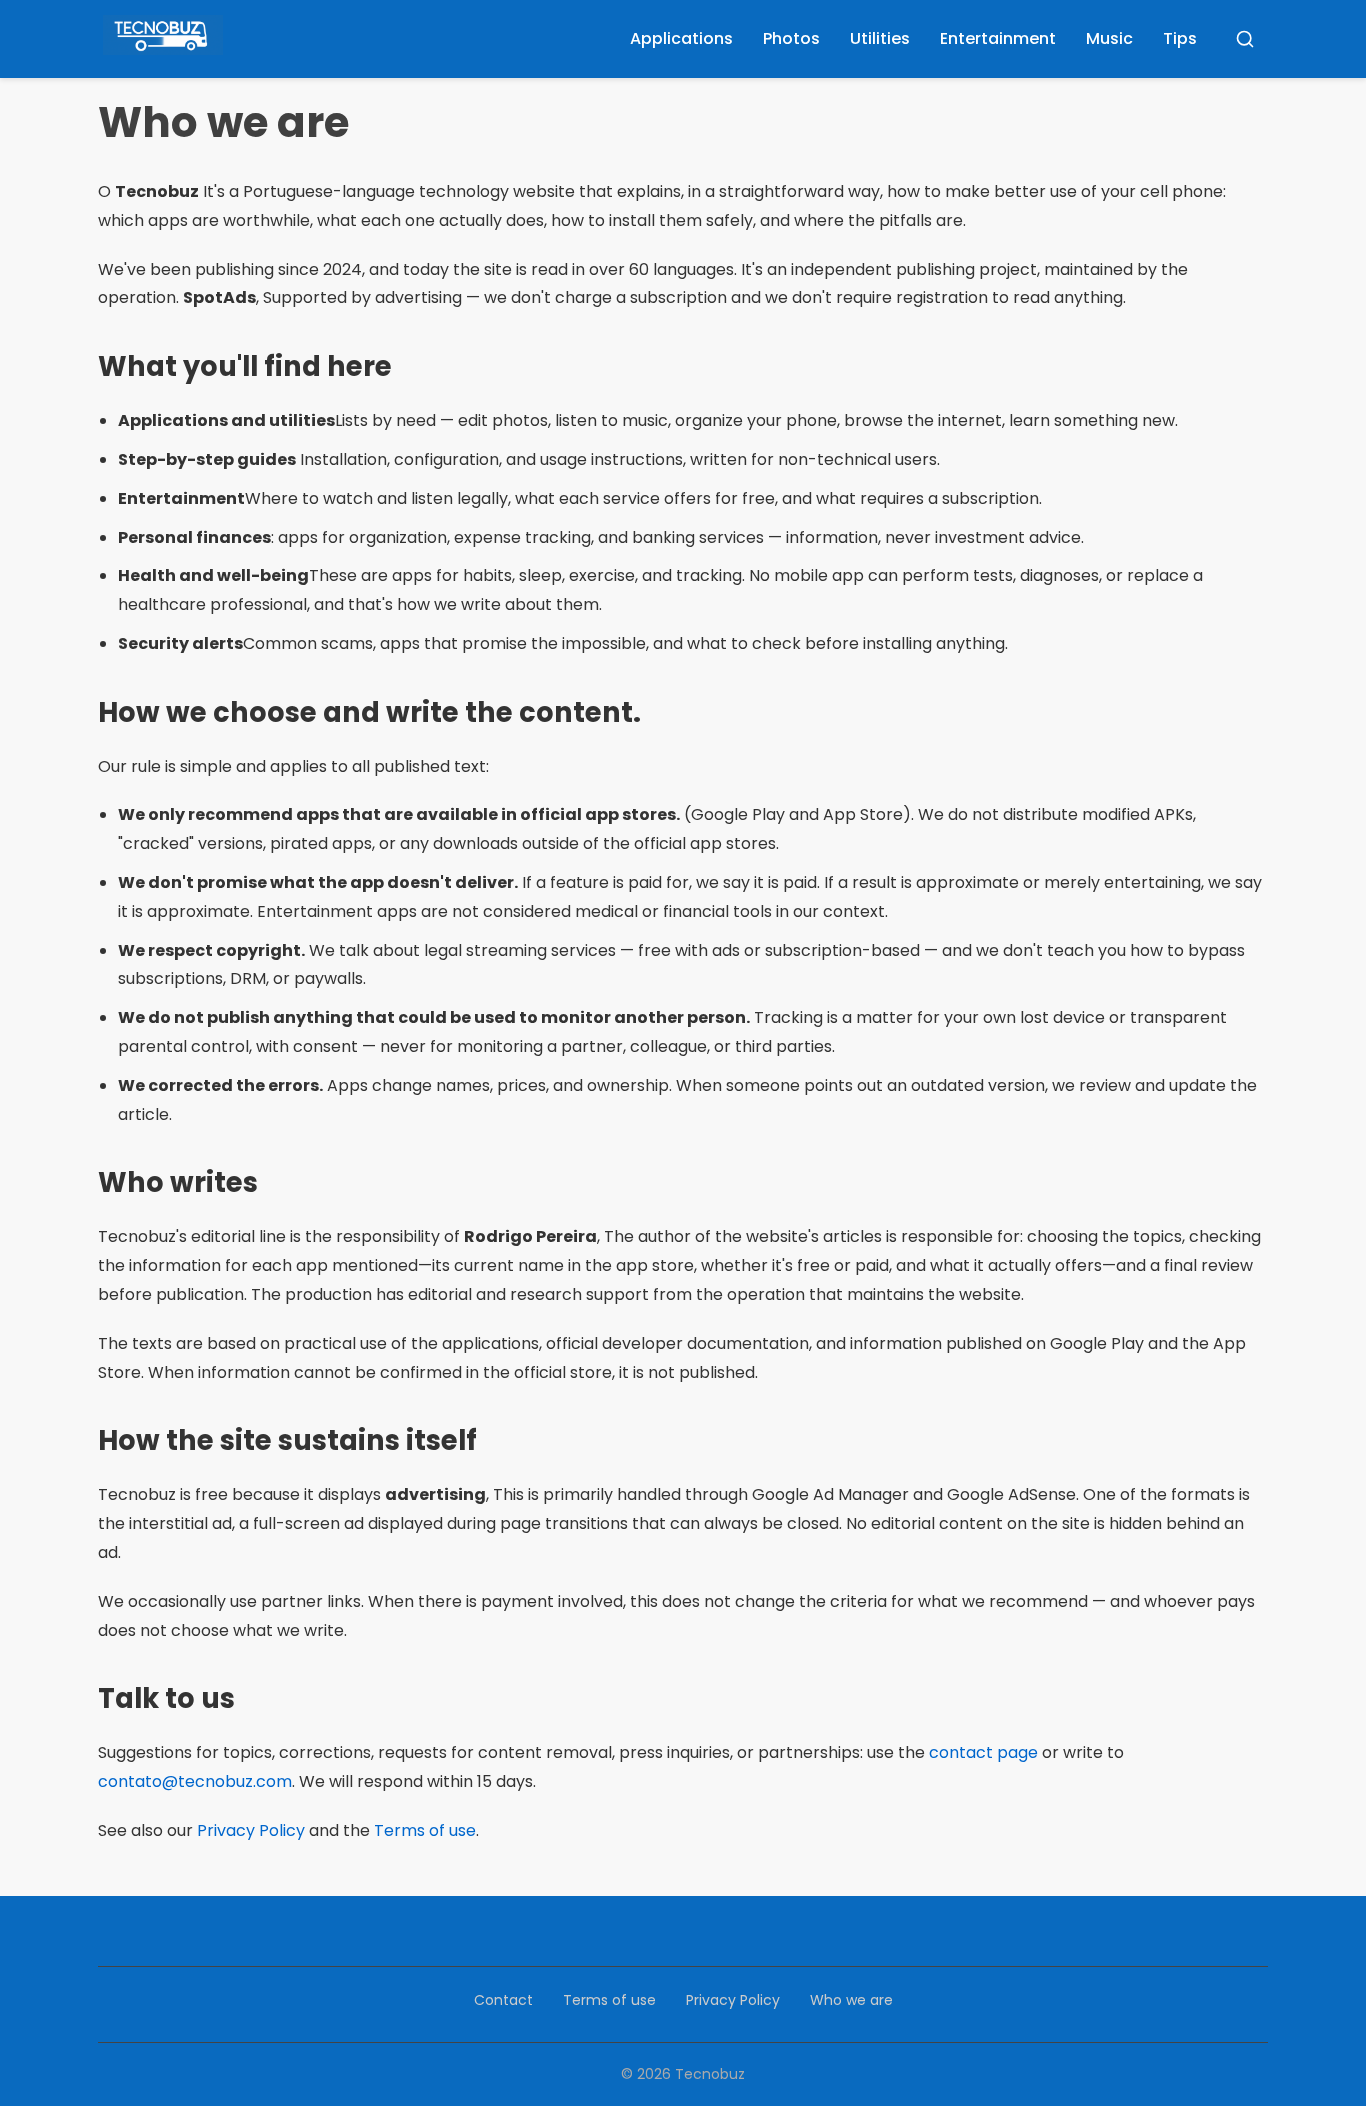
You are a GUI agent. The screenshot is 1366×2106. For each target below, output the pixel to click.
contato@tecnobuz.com (195, 1781)
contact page (983, 1752)
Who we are (851, 2000)
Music (1109, 38)
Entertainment (998, 38)
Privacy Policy (251, 1830)
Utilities (880, 38)
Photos (791, 38)
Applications (681, 38)
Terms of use (425, 1830)
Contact (503, 2000)
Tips (1180, 38)
